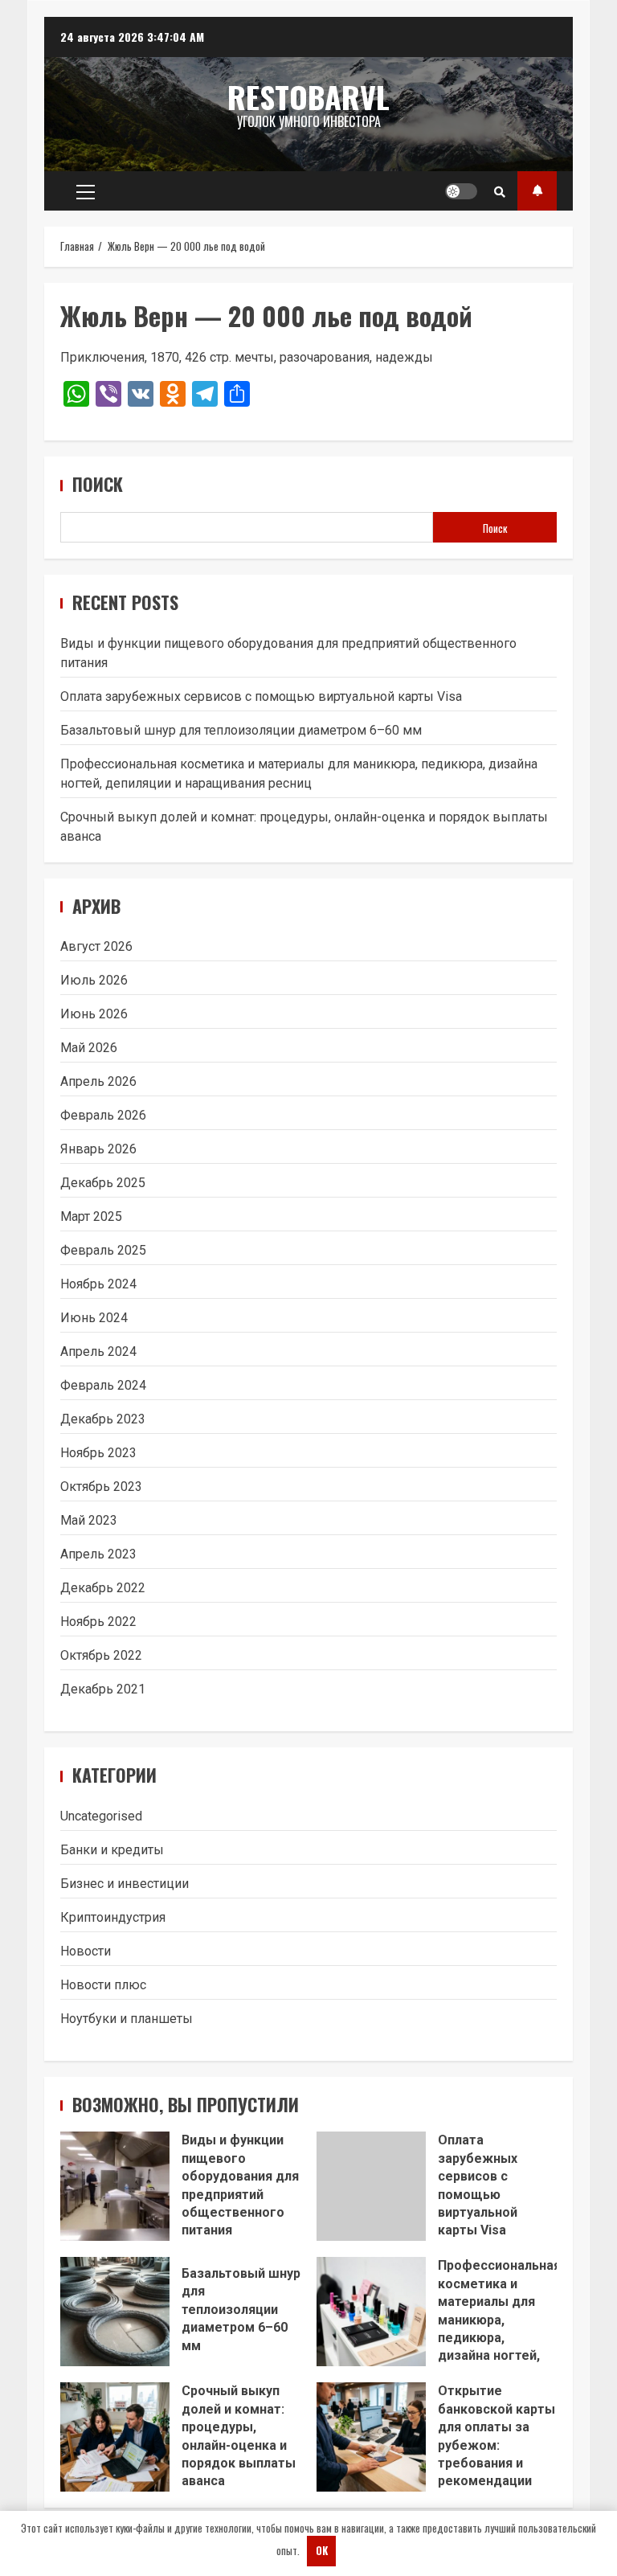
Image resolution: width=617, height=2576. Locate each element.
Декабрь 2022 (103, 1588)
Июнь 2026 (94, 1014)
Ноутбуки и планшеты (127, 2019)
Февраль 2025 (103, 1250)
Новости (86, 1951)
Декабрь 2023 (103, 1419)
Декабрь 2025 (103, 1183)
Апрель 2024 (98, 1351)
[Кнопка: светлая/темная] (461, 191)
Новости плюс (103, 1985)
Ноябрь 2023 (98, 1453)
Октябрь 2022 (101, 1655)
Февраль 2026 (103, 1115)
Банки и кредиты (112, 1850)
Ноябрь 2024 (98, 1284)
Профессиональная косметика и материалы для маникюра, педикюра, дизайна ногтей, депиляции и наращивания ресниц (371, 2312)
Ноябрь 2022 (98, 1622)
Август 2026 (96, 946)
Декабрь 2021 (103, 1689)
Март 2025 (91, 1216)
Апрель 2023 (98, 1554)
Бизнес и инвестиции (125, 1884)
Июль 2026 (94, 980)
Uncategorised (101, 1816)
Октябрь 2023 (101, 1487)
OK (322, 2550)
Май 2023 (89, 1520)
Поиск (98, 484)
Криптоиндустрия (113, 1917)
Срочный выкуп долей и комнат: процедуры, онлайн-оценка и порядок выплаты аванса (115, 2437)
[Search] (500, 191)
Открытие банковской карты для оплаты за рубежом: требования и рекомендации (371, 2437)
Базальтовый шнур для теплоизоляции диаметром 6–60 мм (241, 730)
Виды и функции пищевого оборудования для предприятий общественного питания (115, 2186)
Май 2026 (89, 1048)
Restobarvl (308, 96)
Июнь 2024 (94, 1318)
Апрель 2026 (98, 1081)
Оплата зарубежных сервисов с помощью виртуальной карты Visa (261, 696)
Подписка (537, 191)
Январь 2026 (98, 1149)
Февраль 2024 (103, 1385)
